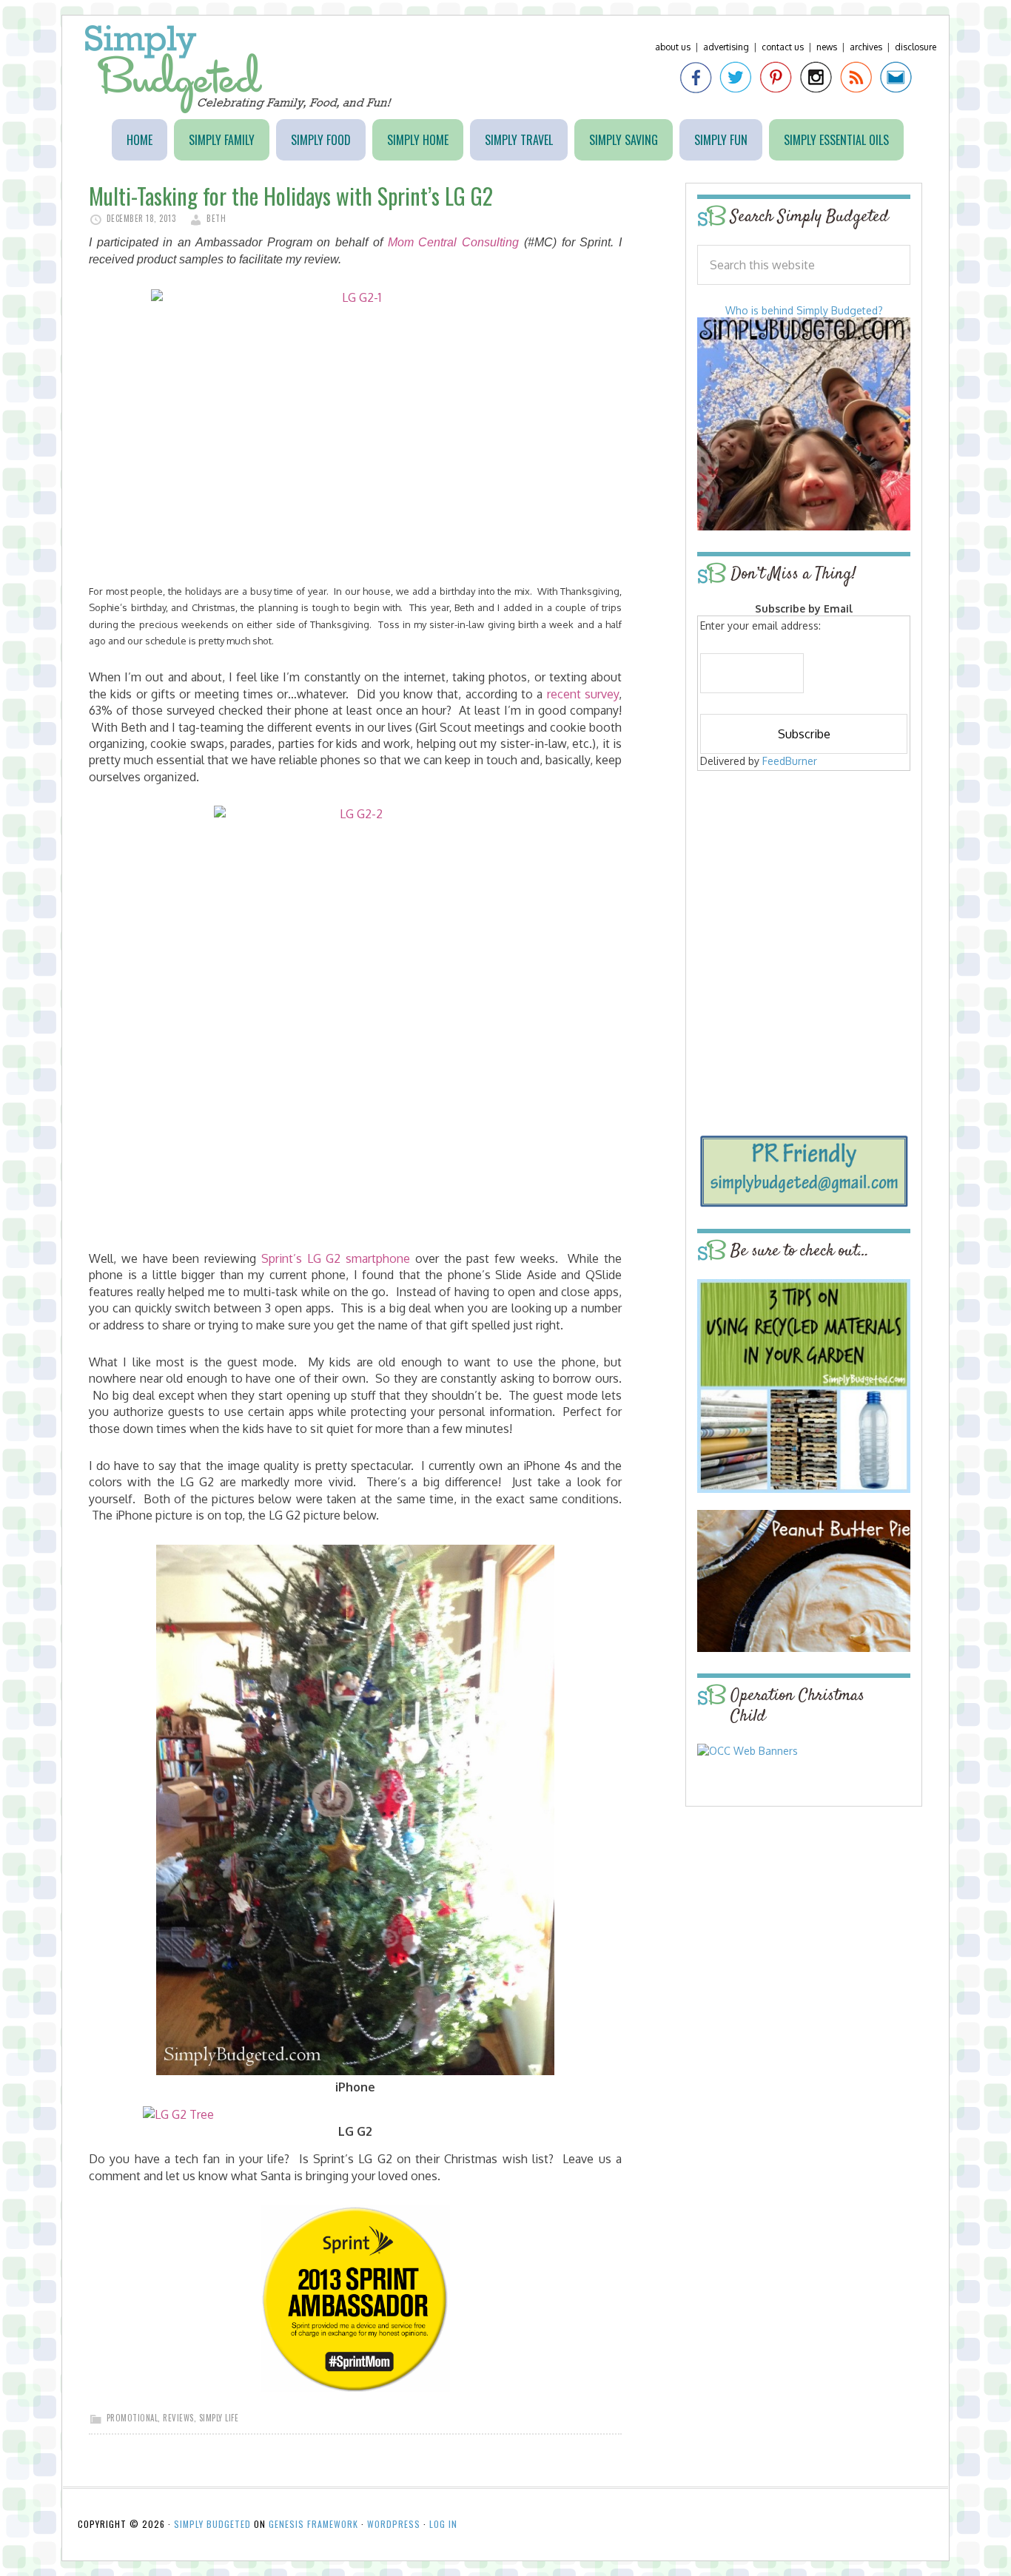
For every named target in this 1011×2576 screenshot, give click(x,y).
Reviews (178, 2418)
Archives (866, 47)
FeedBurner (790, 761)
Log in (443, 2524)
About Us (673, 47)
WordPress (394, 2524)
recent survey (583, 694)
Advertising (726, 47)
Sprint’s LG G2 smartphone (336, 1258)
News (827, 47)
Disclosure (916, 47)
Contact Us (783, 47)
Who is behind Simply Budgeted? (804, 310)
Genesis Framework (313, 2524)
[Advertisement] (804, 882)
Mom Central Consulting (453, 242)
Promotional (132, 2418)
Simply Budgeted (239, 69)
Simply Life (219, 2418)
